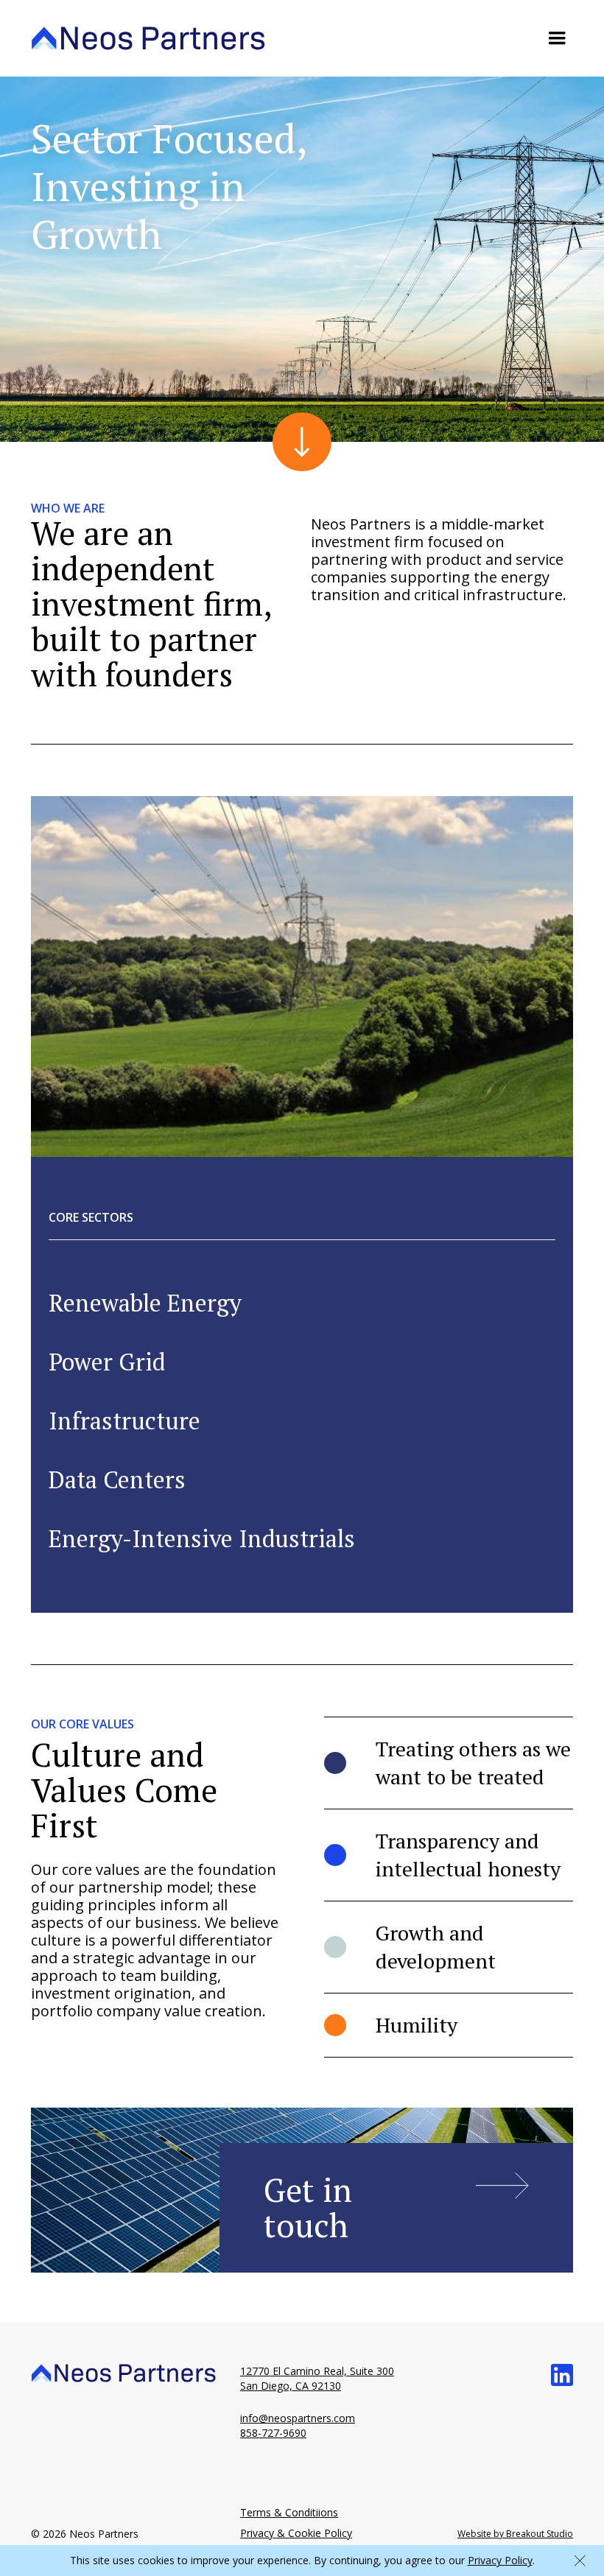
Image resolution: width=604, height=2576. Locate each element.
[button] (557, 38)
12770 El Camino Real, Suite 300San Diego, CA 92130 (317, 2378)
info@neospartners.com (298, 2418)
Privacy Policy (500, 2560)
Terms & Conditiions (289, 2512)
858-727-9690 (273, 2433)
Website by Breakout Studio (515, 2534)
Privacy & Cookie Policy (296, 2533)
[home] (148, 38)
